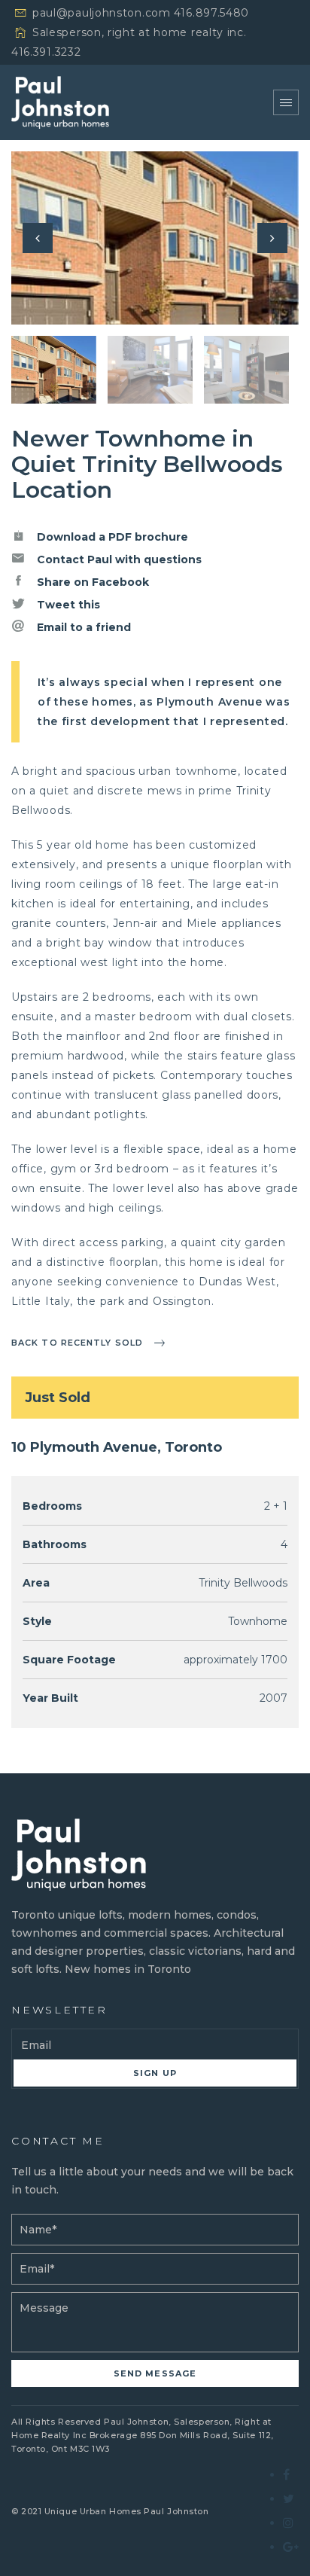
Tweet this (67, 605)
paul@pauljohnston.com (102, 13)
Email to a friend (82, 627)
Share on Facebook (91, 582)
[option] (155, 238)
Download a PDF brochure (111, 537)
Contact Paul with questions (118, 559)
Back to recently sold (77, 1343)
